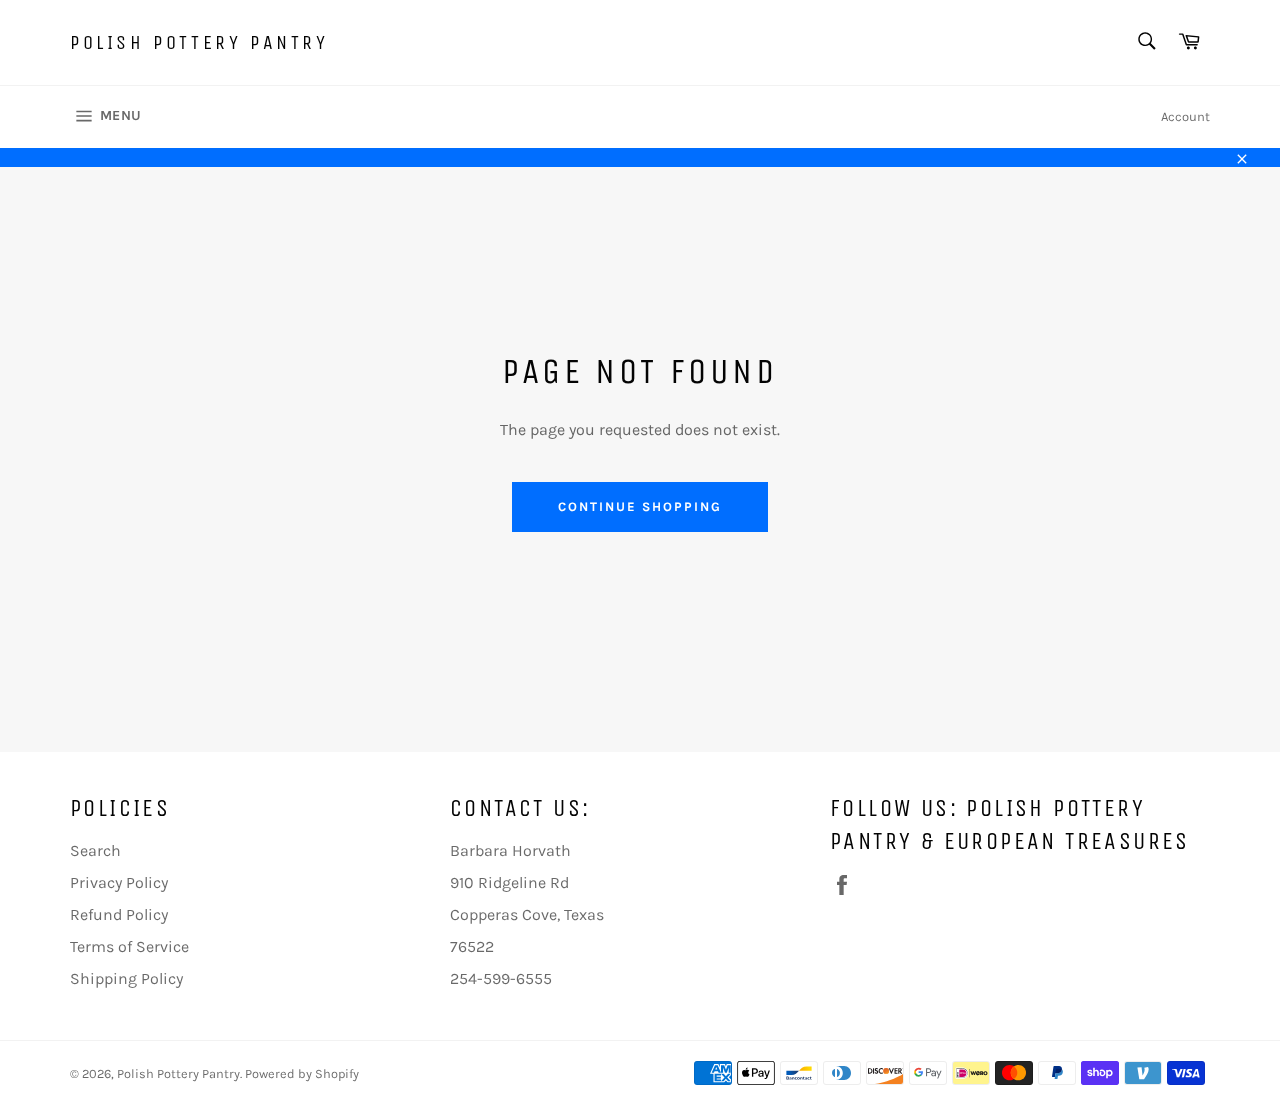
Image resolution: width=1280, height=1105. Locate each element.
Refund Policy (119, 914)
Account (1185, 116)
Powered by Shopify (302, 1073)
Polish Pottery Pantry (199, 42)
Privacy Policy (119, 882)
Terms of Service (129, 946)
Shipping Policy (126, 978)
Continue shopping (639, 506)
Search (95, 850)
